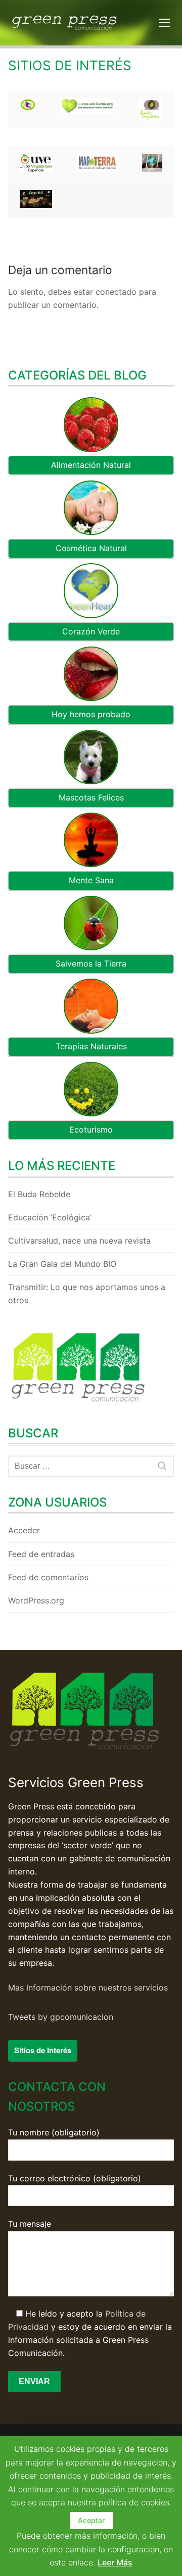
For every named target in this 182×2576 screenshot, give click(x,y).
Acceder (24, 1530)
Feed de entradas (41, 1554)
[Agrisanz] (36, 205)
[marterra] (97, 169)
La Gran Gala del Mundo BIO (62, 1264)
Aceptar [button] (91, 2520)
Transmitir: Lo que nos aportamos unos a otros (87, 1294)
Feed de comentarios (48, 1577)
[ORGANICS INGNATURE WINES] (28, 108)
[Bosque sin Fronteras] (152, 163)
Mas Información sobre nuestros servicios (88, 1988)
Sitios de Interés (43, 2050)
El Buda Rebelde (39, 1194)
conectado (116, 292)
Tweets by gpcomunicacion (61, 2017)
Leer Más (115, 2562)
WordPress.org (36, 1600)
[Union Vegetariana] (36, 169)
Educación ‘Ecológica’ (50, 1217)
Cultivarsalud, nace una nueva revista (79, 1241)
